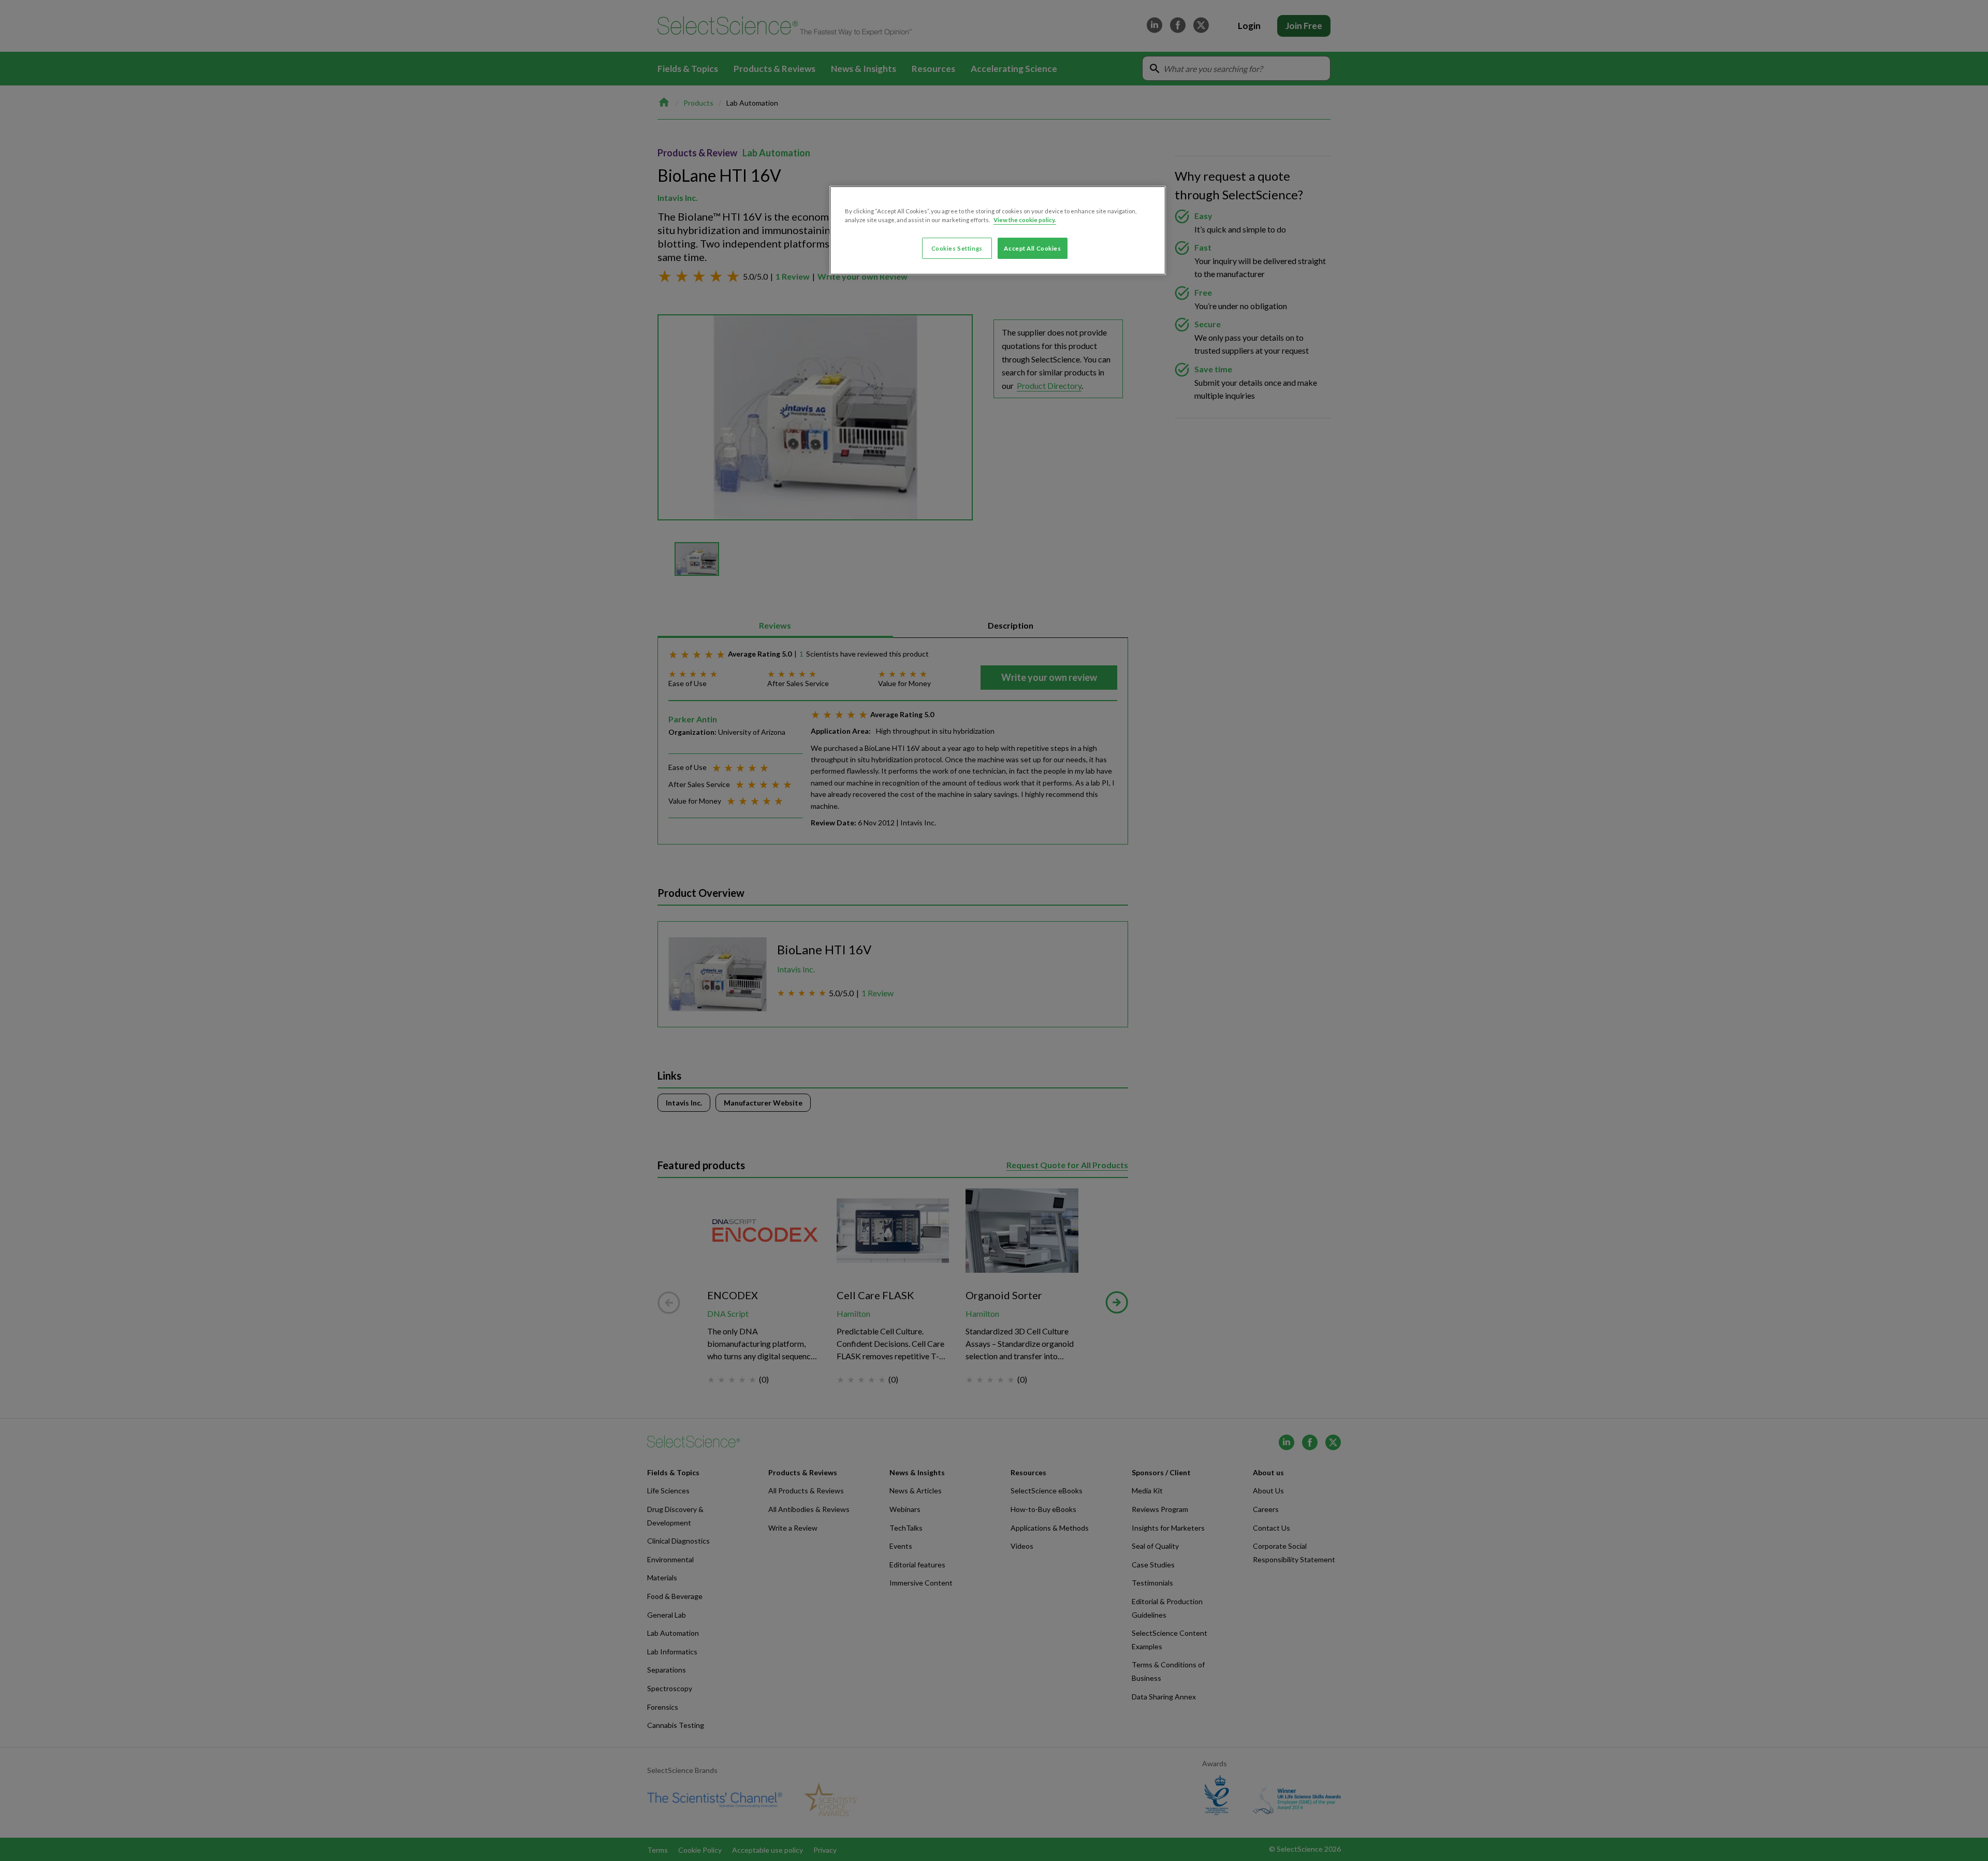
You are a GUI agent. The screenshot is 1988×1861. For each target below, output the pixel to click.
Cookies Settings (957, 248)
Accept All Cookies (1032, 248)
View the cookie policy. (1025, 220)
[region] (998, 230)
